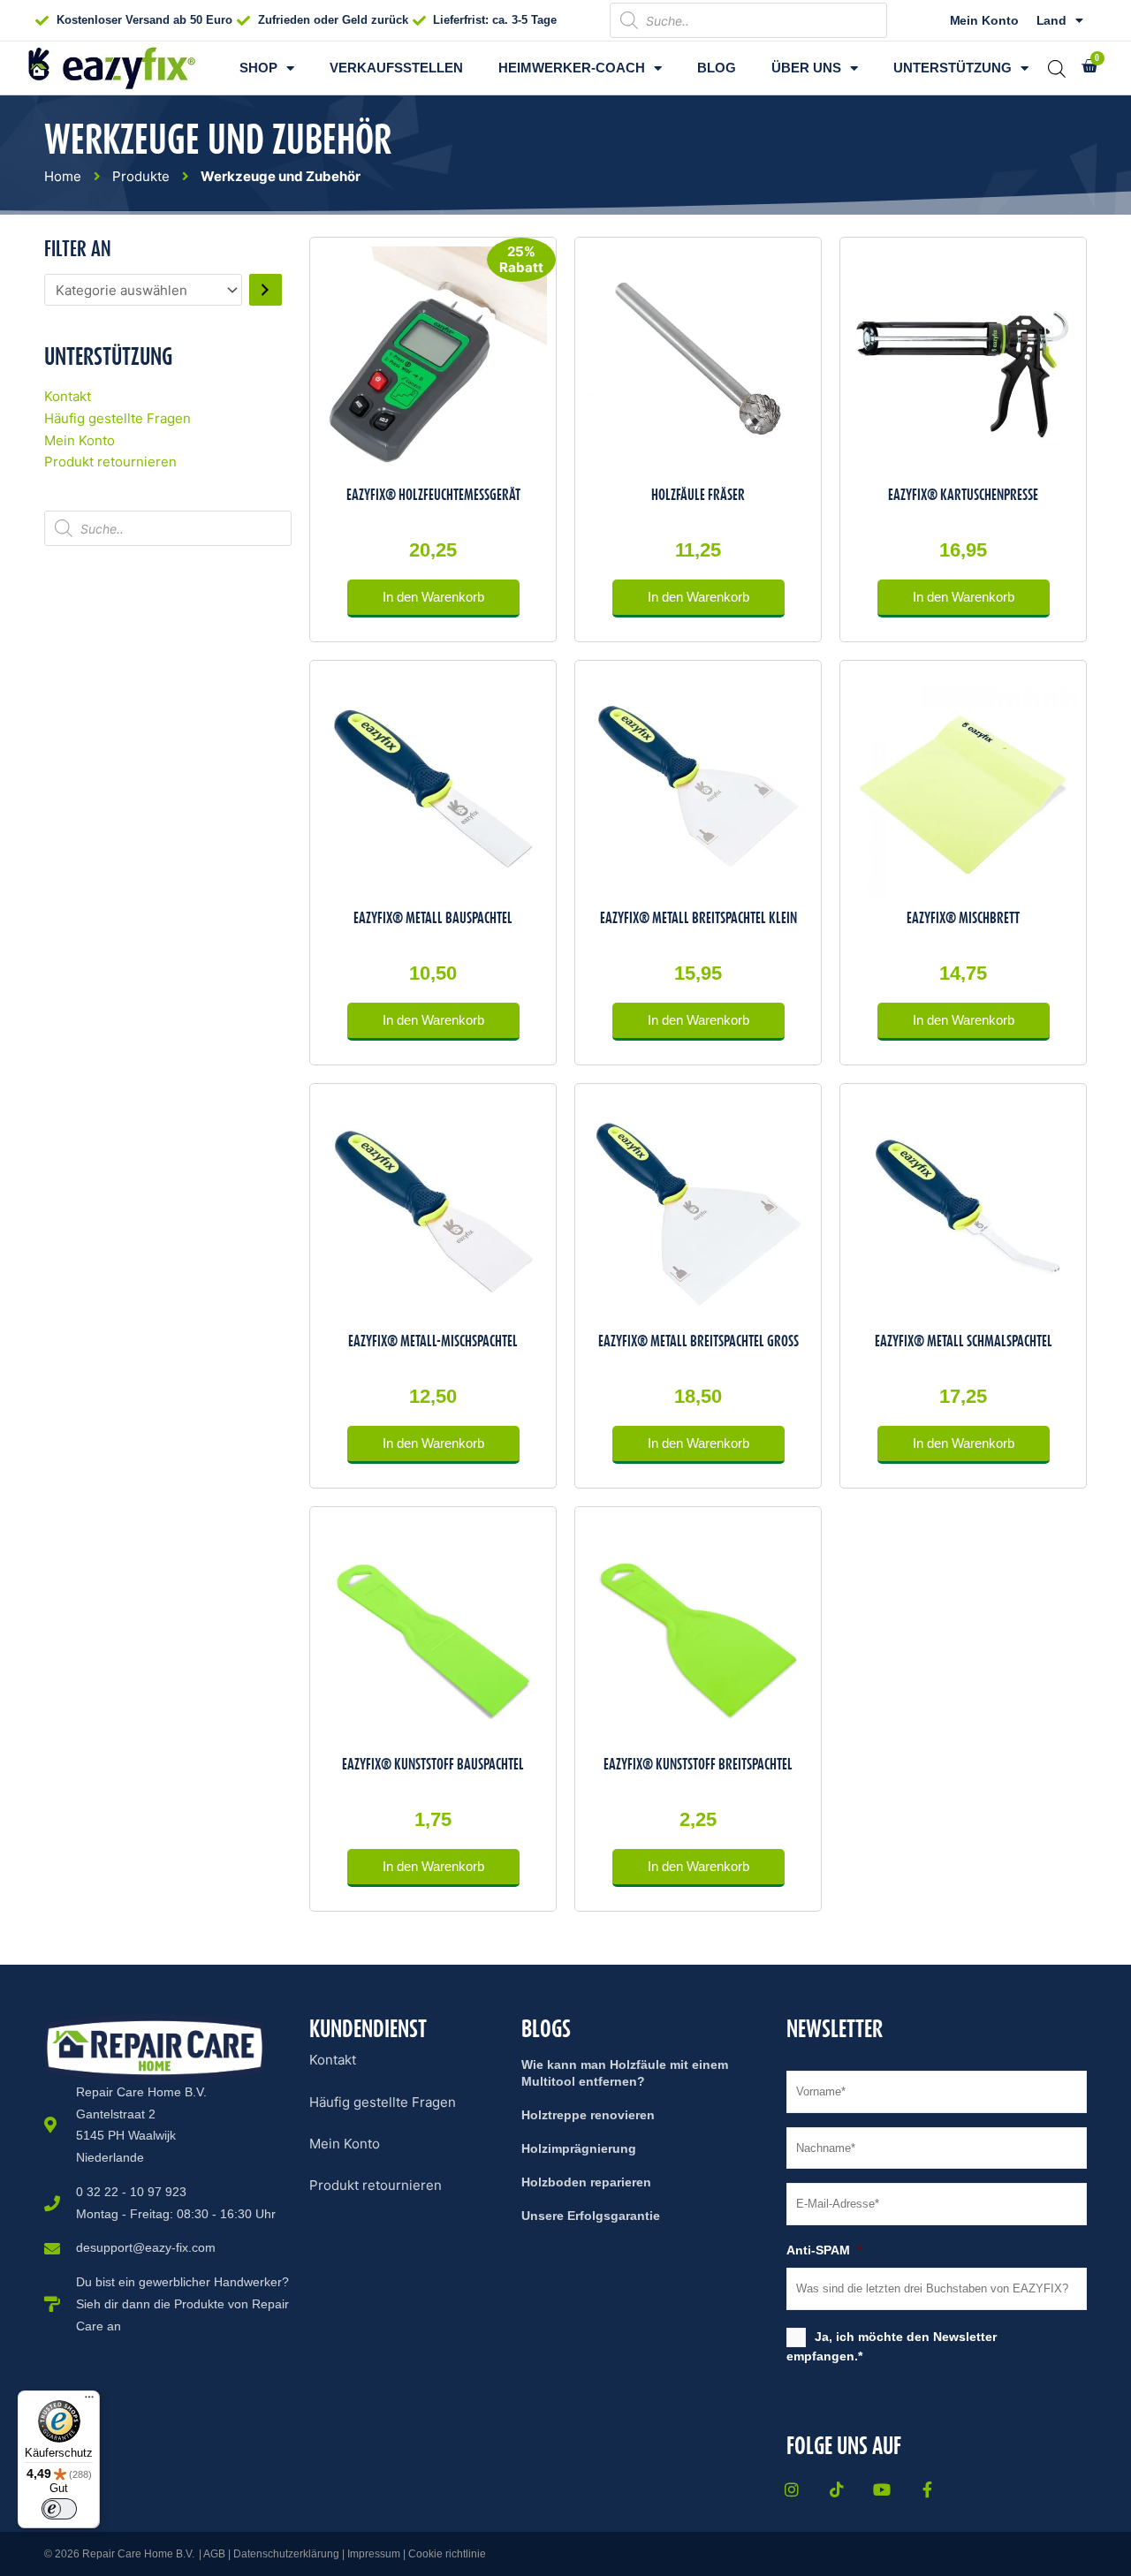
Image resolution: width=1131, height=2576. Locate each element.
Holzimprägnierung (579, 2148)
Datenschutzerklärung (286, 2554)
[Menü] (89, 2401)
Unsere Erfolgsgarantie (591, 2216)
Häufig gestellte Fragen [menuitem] (383, 2102)
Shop (258, 68)
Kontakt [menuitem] (333, 2060)
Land (1052, 20)
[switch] (59, 2509)
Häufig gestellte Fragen (118, 418)
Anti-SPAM (824, 2250)
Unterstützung (953, 68)
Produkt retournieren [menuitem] (376, 2185)
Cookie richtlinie (447, 2554)
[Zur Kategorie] (266, 290)
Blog (717, 68)
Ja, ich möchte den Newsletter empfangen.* (892, 2346)
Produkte (141, 176)
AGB (214, 2554)
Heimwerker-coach (572, 68)
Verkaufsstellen (396, 68)
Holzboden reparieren (586, 2182)
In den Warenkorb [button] (433, 597)
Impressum (374, 2554)
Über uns (806, 68)
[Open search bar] (1057, 68)
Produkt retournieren (110, 462)
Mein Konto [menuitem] (345, 2144)
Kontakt (68, 396)
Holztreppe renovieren (588, 2115)
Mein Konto (984, 20)
